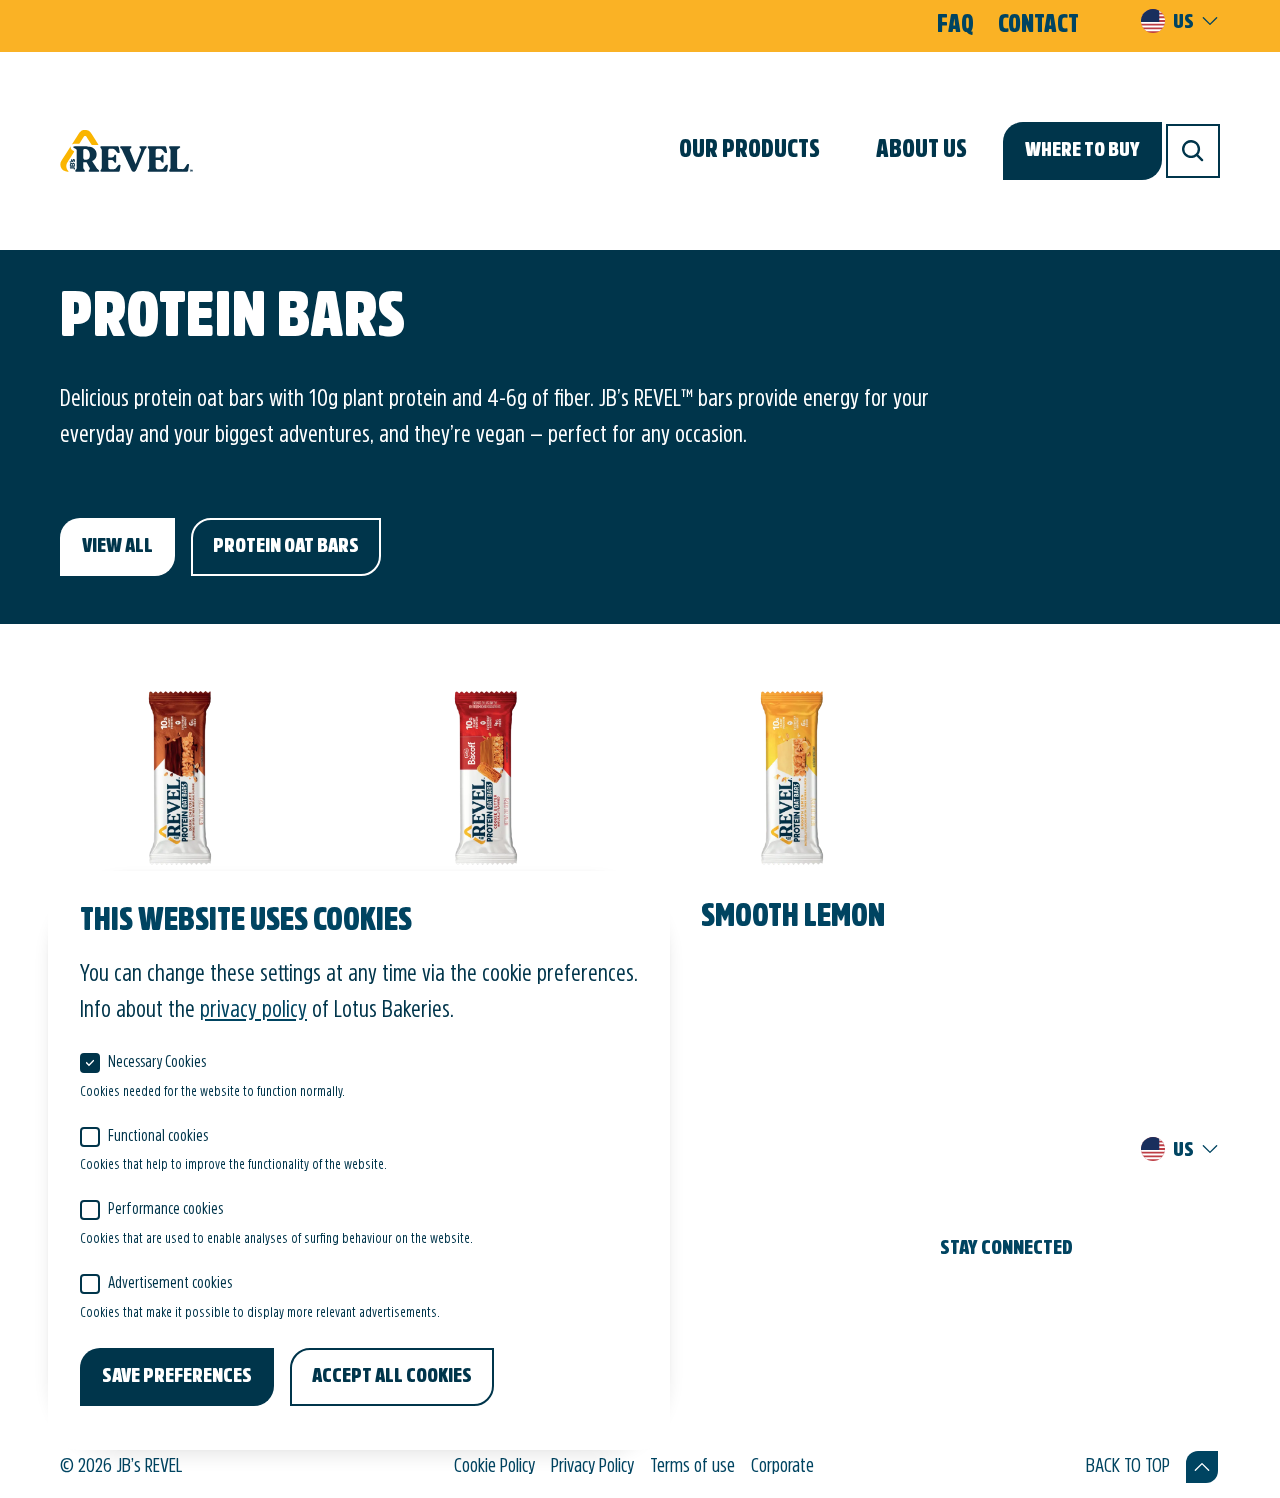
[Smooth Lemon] (793, 827)
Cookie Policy (494, 1467)
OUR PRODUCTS (749, 151)
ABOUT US (921, 151)
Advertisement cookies (170, 1284)
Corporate (782, 1467)
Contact (1038, 26)
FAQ (955, 26)
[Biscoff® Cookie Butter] (487, 851)
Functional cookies (158, 1137)
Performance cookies (165, 1210)
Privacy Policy (592, 1467)
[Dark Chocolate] (181, 827)
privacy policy (253, 1011)
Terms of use (692, 1467)
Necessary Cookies (157, 1063)
